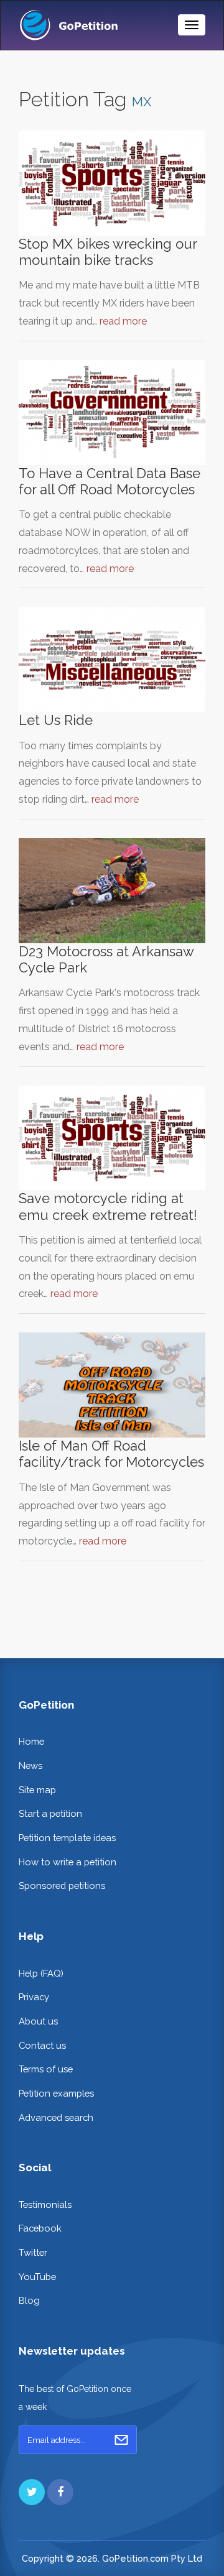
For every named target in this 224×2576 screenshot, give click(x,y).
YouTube (37, 2277)
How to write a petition (68, 1862)
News (30, 1766)
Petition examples (56, 2093)
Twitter (33, 2252)
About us (38, 2021)
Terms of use (46, 2069)
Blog (29, 2300)
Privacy (34, 1997)
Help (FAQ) (41, 1973)
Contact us (42, 2045)
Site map (37, 1790)
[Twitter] (32, 2492)
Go (121, 2440)
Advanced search (56, 2117)
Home (31, 1741)
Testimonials (45, 2204)
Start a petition (50, 1813)
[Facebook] (60, 2492)
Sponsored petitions (62, 1886)
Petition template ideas (67, 1838)
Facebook (40, 2228)
